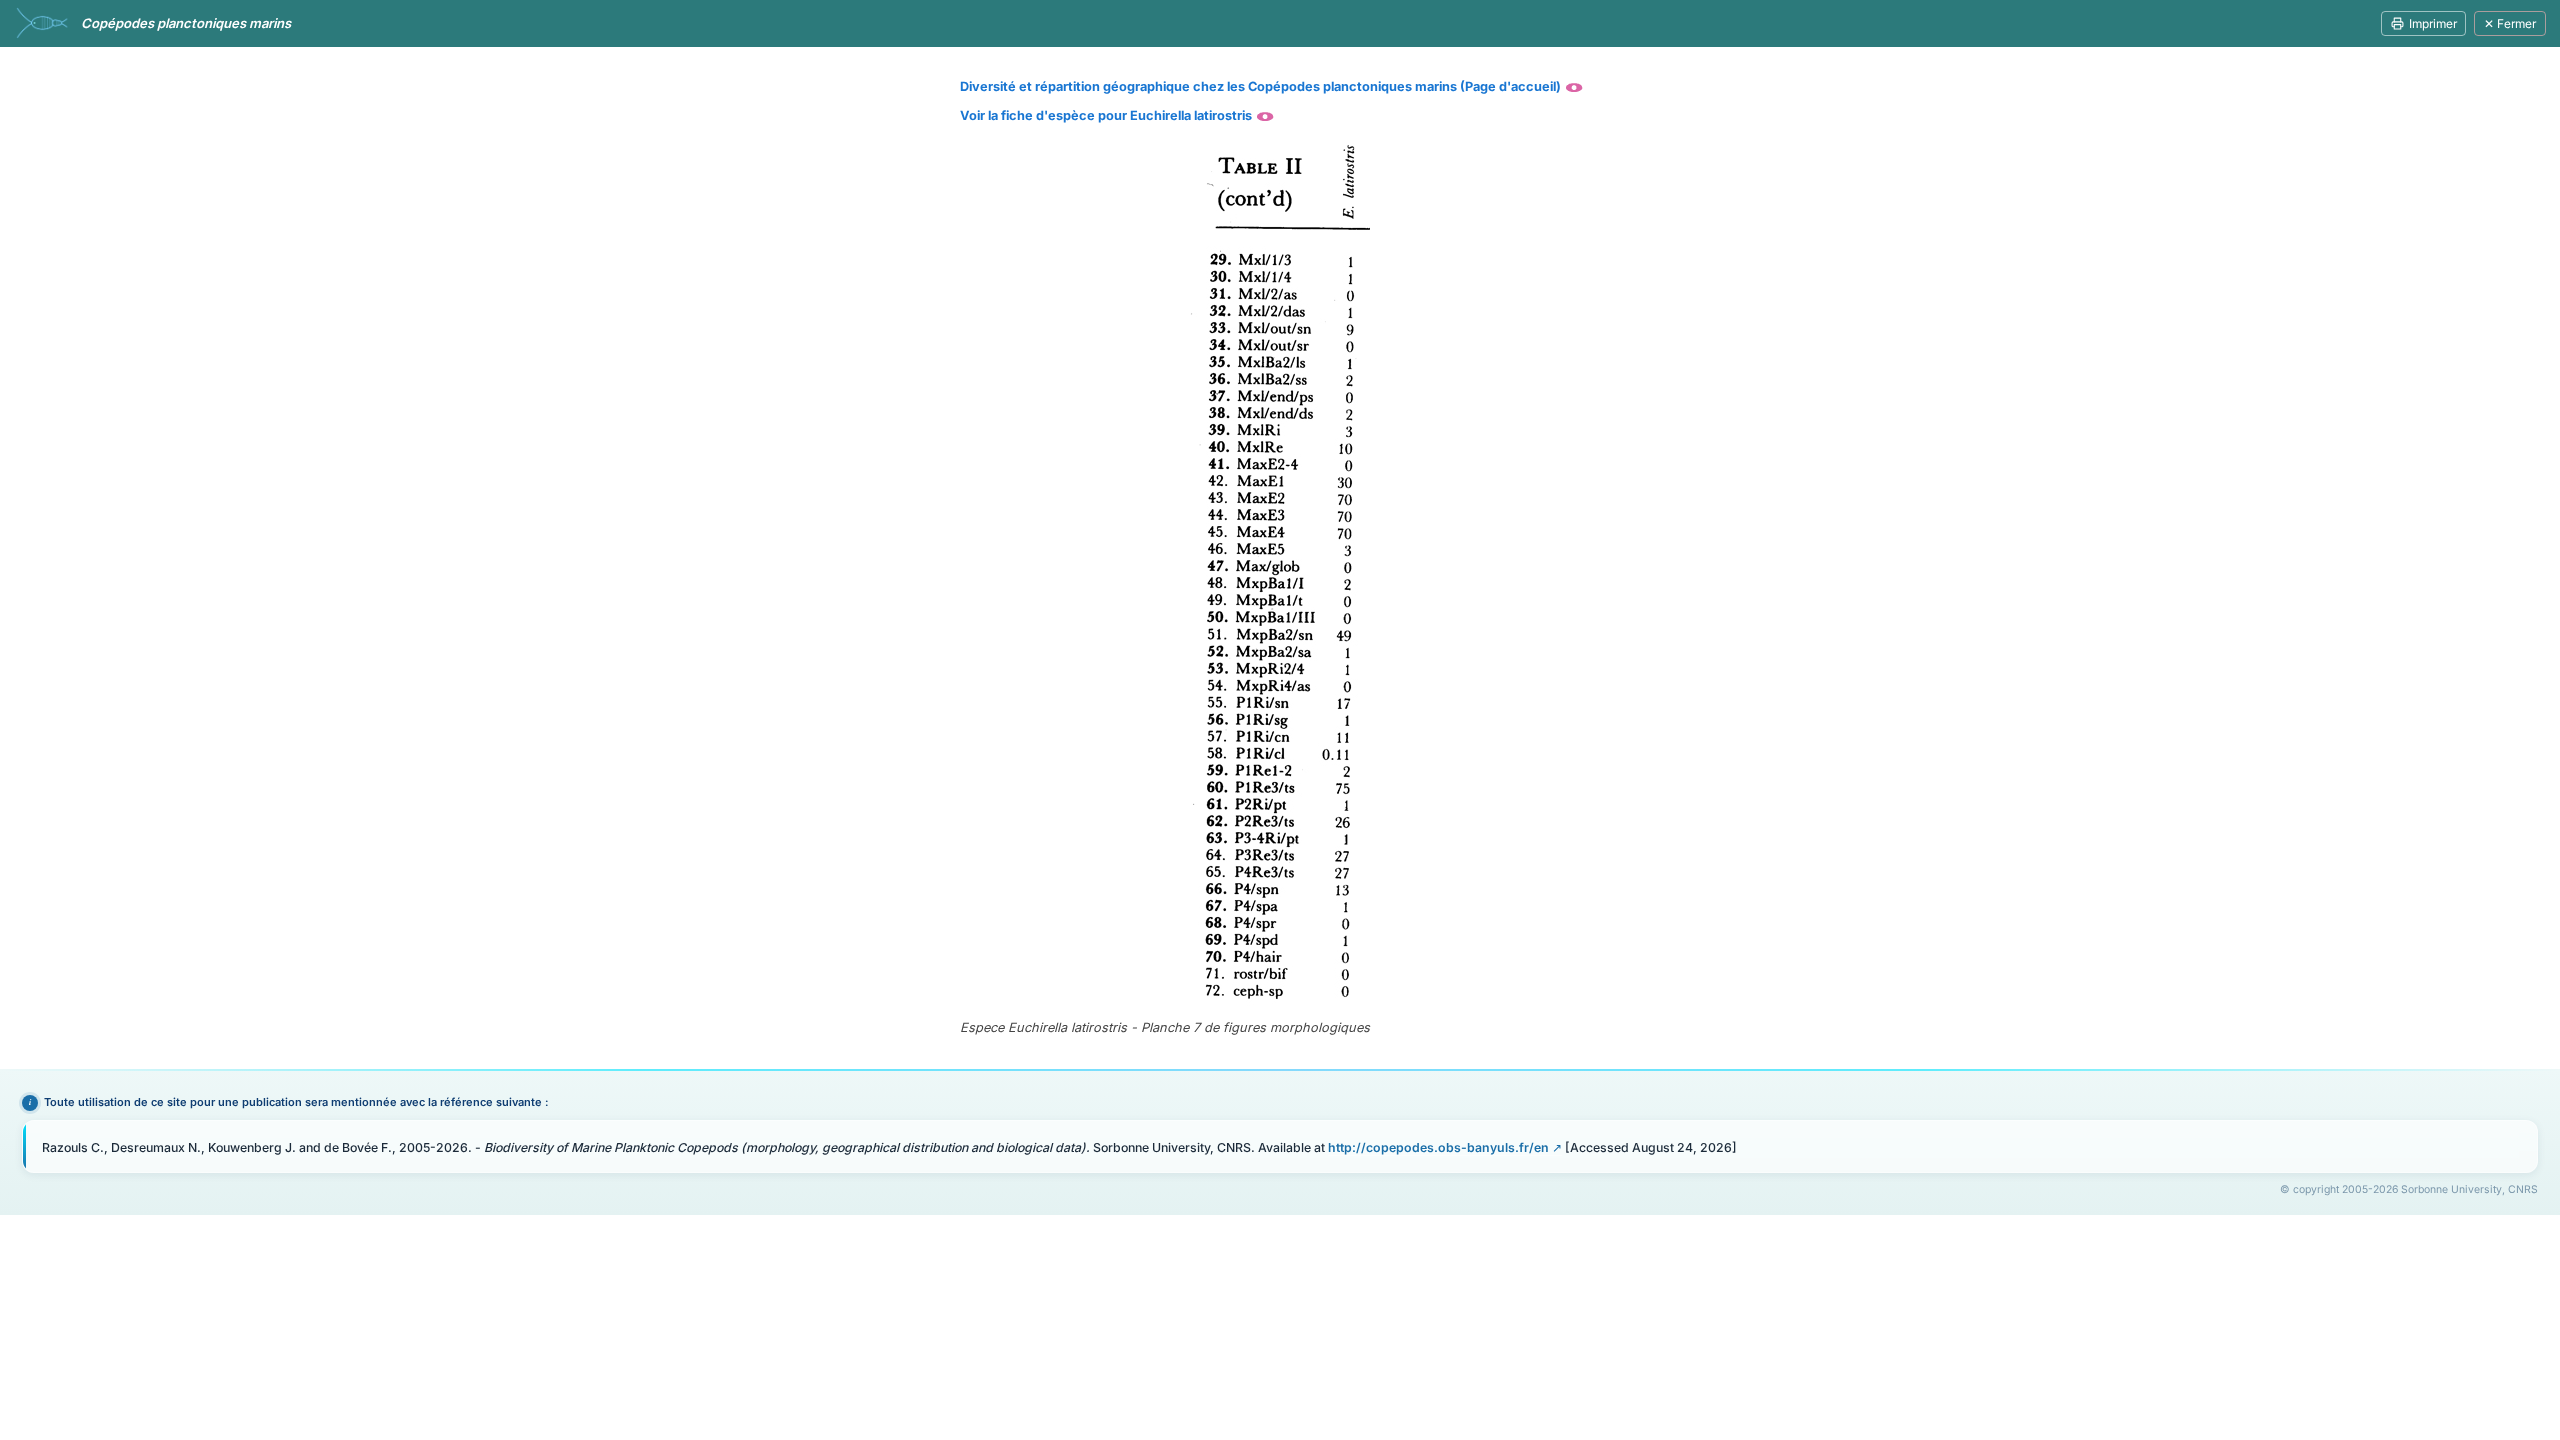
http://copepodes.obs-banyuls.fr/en (1438, 1147)
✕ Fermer (2510, 23)
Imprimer (2433, 23)
